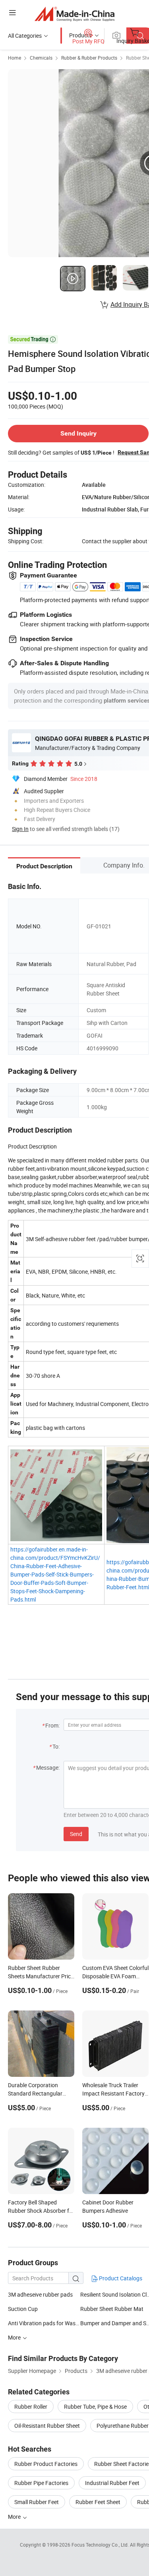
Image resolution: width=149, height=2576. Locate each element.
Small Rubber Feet (37, 2502)
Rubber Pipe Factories (41, 2483)
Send (76, 1834)
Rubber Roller (31, 2407)
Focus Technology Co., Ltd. (101, 2545)
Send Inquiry (78, 433)
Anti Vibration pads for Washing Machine (44, 2323)
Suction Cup (23, 2309)
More (15, 2517)
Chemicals (41, 58)
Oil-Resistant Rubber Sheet (47, 2426)
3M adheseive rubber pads (40, 2294)
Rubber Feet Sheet (98, 2502)
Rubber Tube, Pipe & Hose (95, 2407)
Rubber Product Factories (46, 2464)
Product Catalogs (120, 2278)
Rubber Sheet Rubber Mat (112, 2309)
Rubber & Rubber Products (89, 58)
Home (15, 58)
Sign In (20, 829)
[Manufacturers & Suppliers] (74, 14)
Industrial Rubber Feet (112, 2483)
